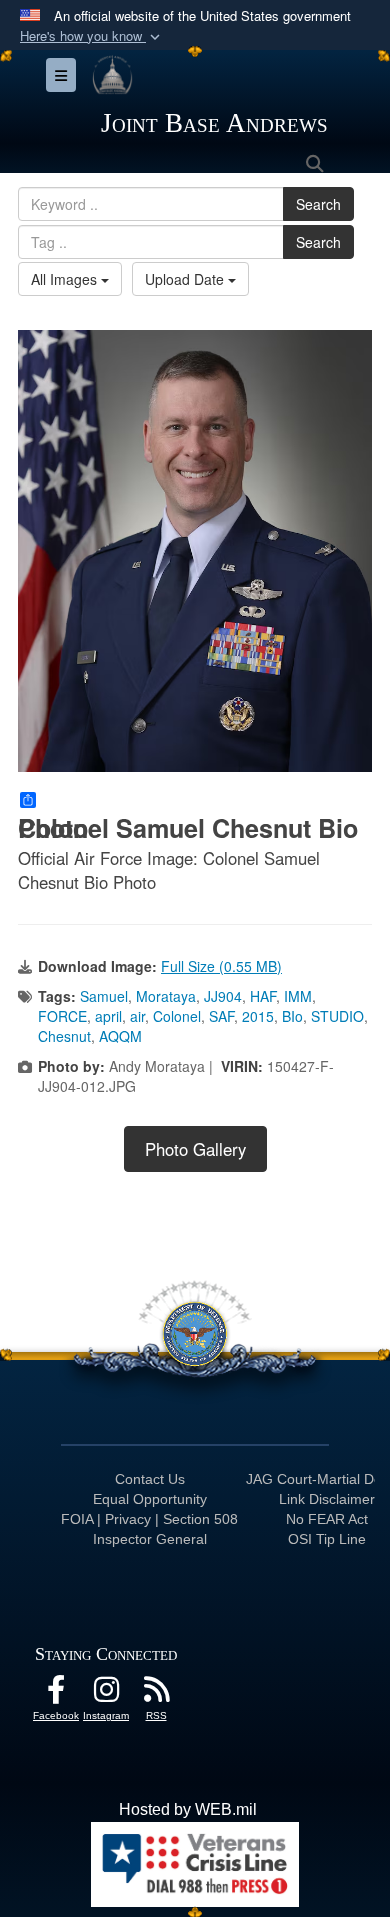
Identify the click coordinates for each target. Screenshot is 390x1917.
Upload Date (186, 279)
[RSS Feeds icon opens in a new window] (156, 1694)
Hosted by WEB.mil (188, 1809)
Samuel (104, 996)
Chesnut (64, 1036)
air (137, 1016)
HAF (263, 996)
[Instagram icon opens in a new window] (106, 1694)
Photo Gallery (195, 1149)
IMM (298, 996)
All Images (66, 279)
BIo (292, 1016)
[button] (92, 36)
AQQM (120, 1036)
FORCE (62, 1016)
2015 (258, 1016)
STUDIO (337, 1016)
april (108, 1016)
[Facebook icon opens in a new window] (56, 1694)
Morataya (166, 996)
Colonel (177, 1016)
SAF (221, 1016)
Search (318, 204)
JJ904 (223, 996)
